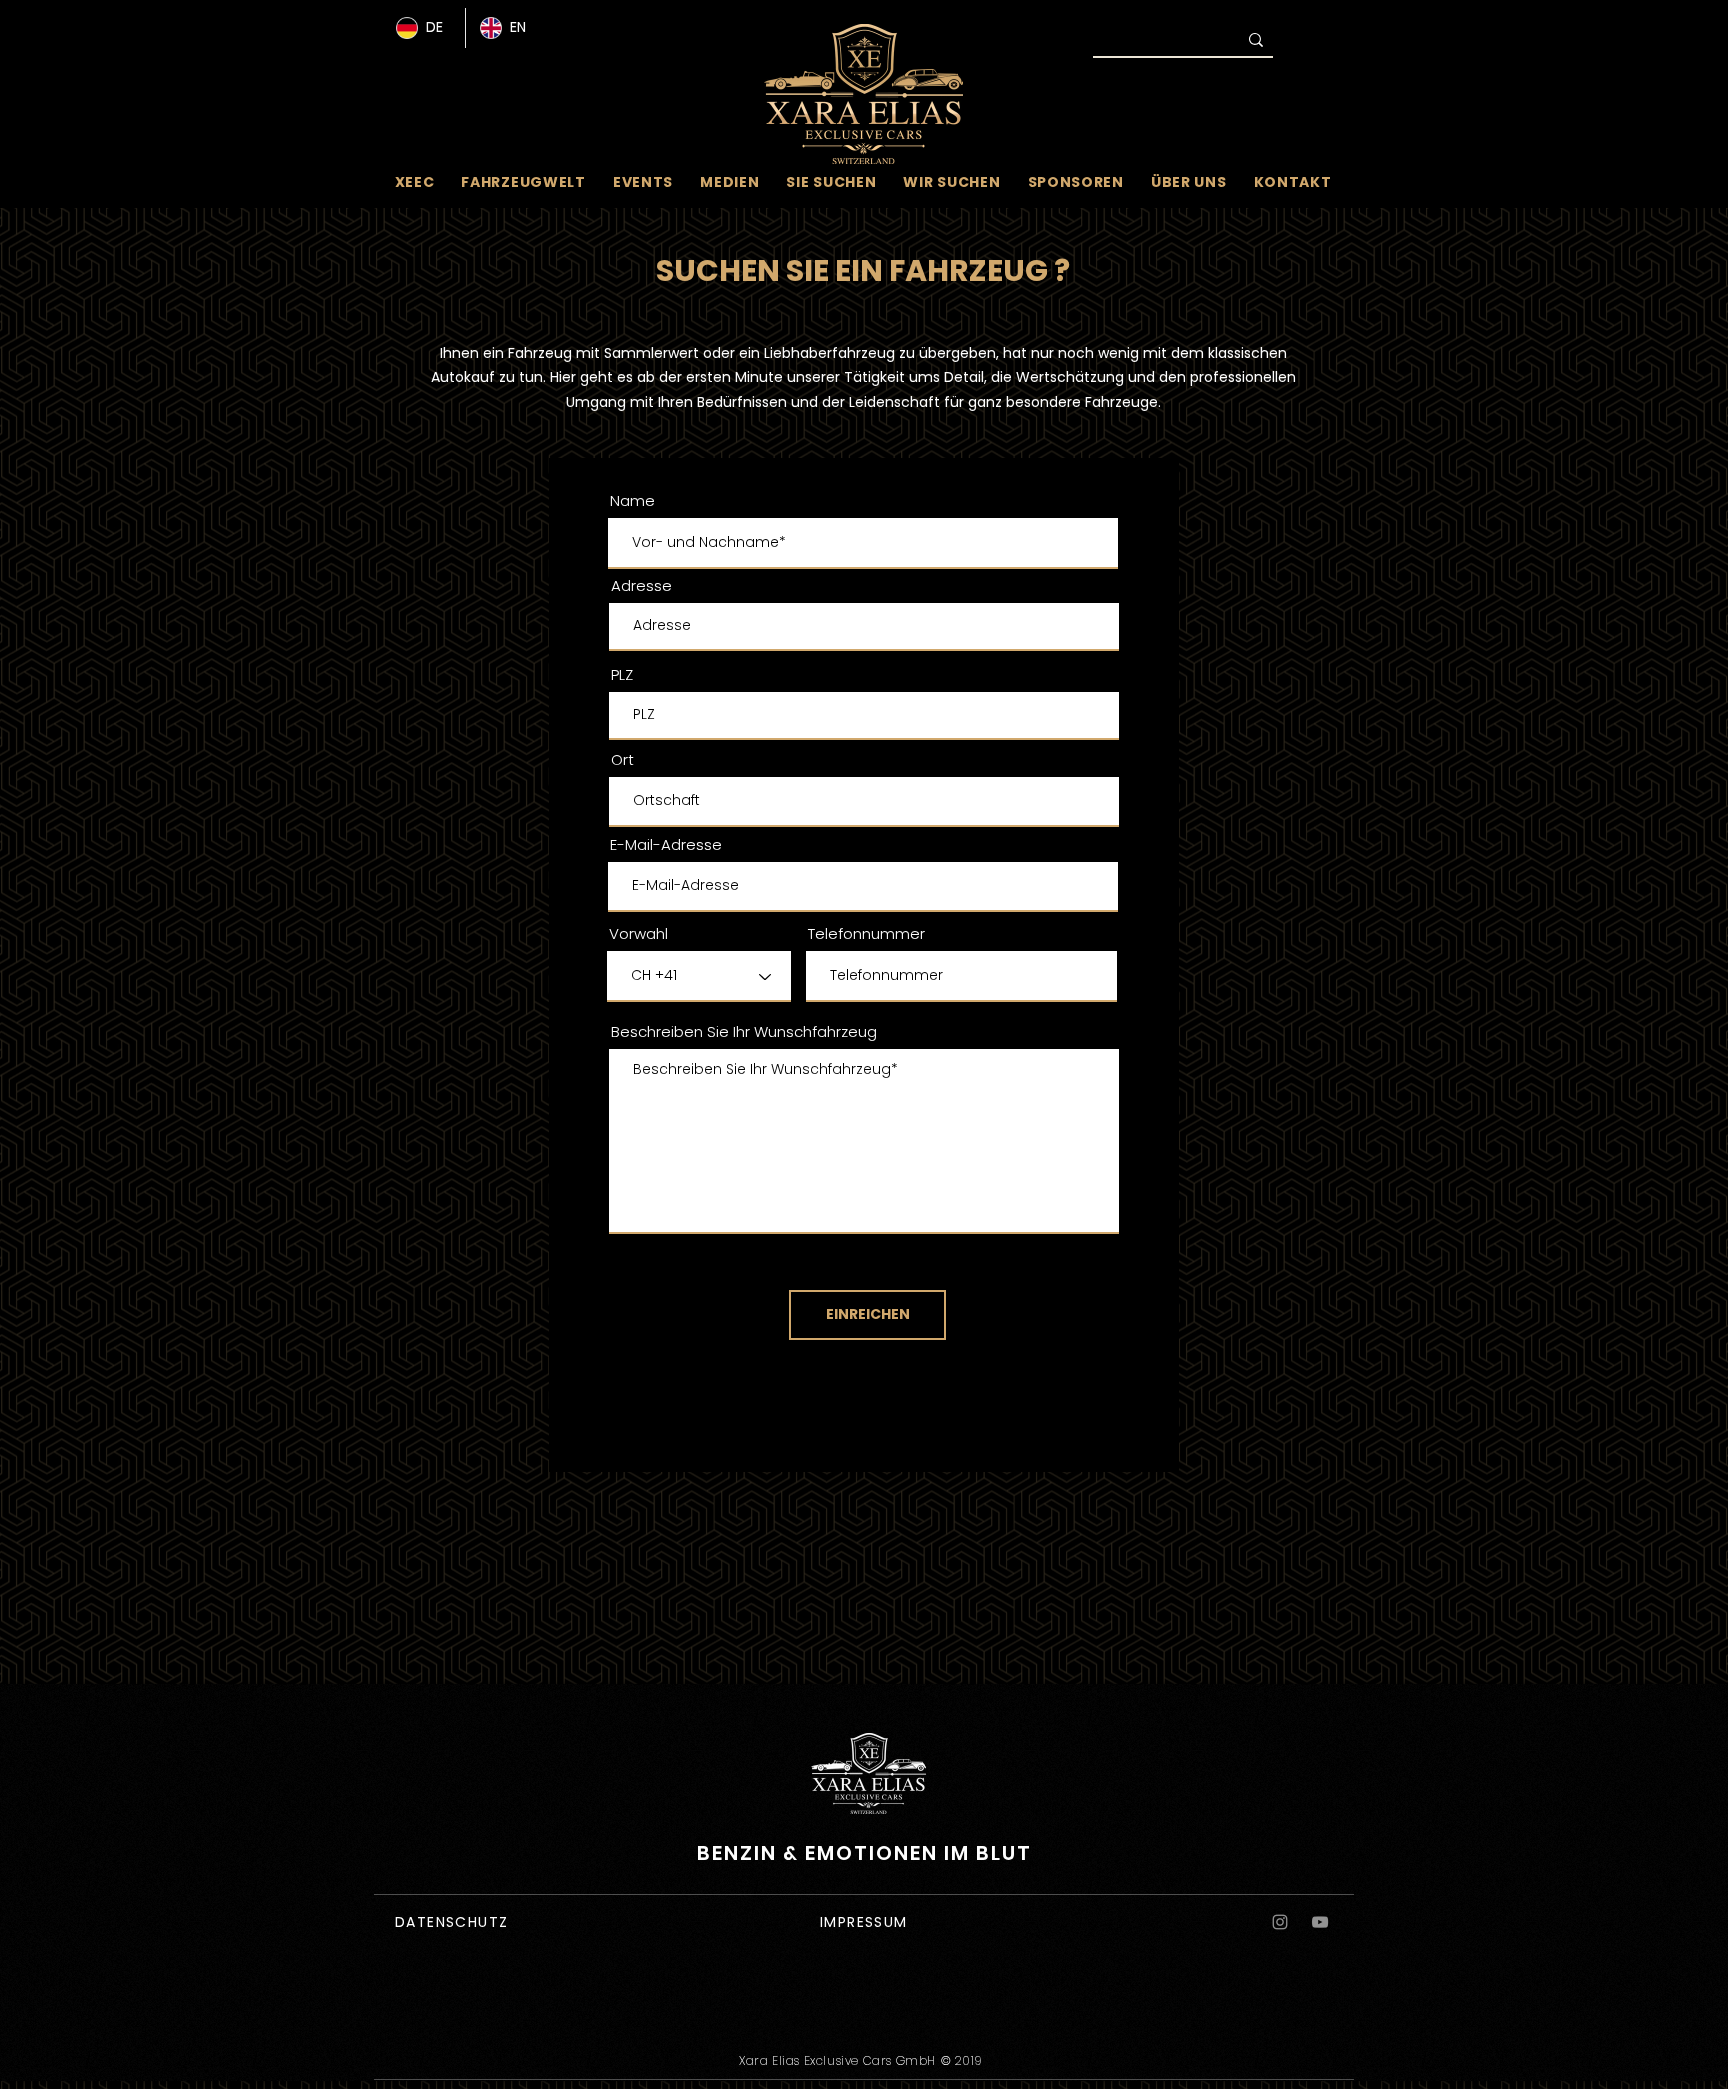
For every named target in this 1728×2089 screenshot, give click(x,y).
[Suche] (1256, 40)
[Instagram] (1280, 1922)
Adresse (641, 585)
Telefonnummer (866, 933)
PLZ (622, 674)
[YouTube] (1320, 1922)
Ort (622, 759)
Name (632, 500)
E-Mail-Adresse (666, 844)
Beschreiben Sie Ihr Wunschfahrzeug (744, 1031)
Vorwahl (638, 933)
